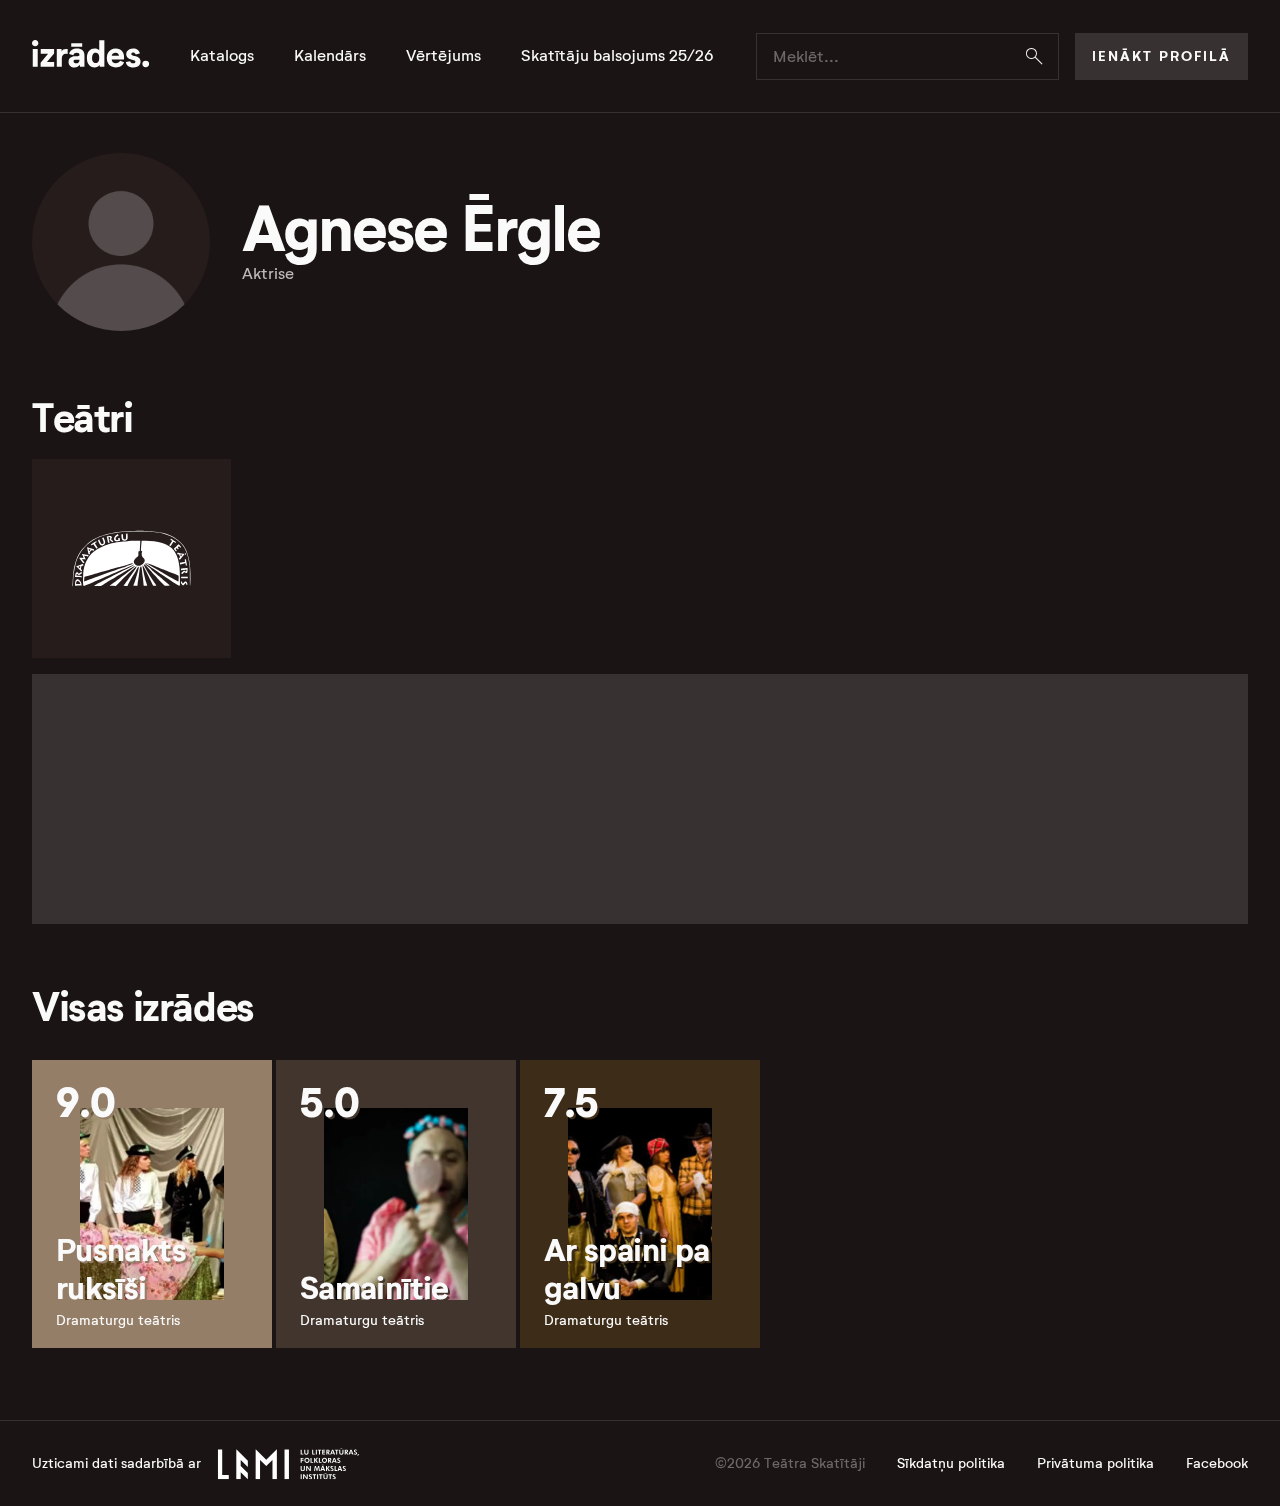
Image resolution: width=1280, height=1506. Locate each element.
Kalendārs (330, 56)
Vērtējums (443, 56)
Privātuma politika (1095, 1463)
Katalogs (222, 56)
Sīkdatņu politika (951, 1463)
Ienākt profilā (1161, 56)
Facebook (1217, 1463)
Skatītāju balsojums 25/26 (617, 56)
